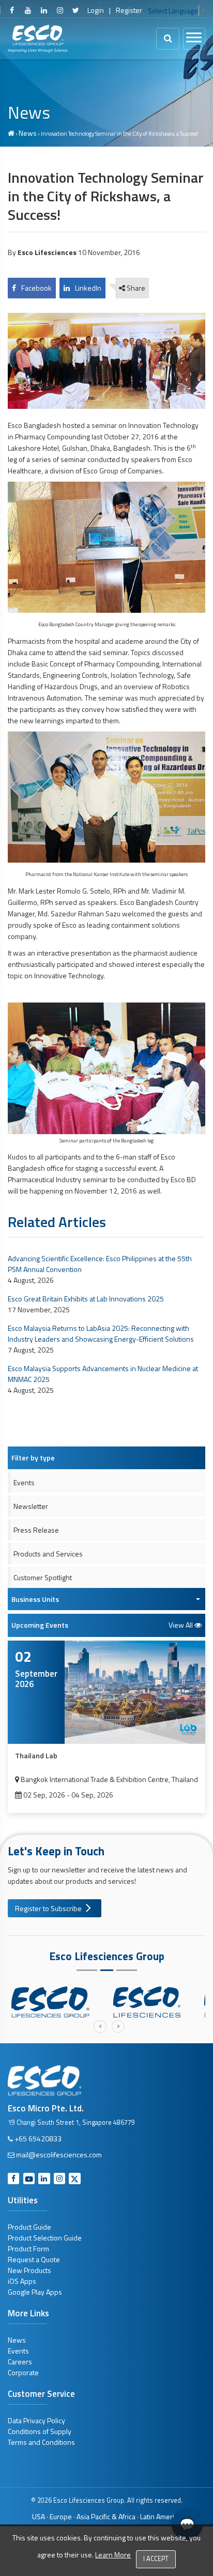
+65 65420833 (38, 2138)
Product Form (28, 2248)
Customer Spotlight (43, 1577)
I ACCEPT (156, 2559)
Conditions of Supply (40, 2431)
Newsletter (31, 1506)
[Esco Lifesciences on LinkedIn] (44, 10)
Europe (61, 2516)
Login (96, 10)
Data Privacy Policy (36, 2420)
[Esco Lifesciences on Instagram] (60, 10)
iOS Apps (22, 2281)
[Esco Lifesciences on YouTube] (28, 10)
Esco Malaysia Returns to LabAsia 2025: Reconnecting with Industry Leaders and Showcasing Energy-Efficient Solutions (101, 1333)
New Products (29, 2270)
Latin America (161, 2516)
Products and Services (48, 1554)
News (28, 133)
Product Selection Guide (45, 2238)
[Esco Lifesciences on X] (76, 10)
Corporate (23, 2372)
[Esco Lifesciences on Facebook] (12, 10)
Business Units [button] (35, 1599)
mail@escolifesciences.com (59, 2154)
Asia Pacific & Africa (106, 2516)
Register (129, 10)
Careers (20, 2362)
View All (181, 1625)
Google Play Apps (35, 2292)
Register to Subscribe (48, 1908)
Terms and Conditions (41, 2442)
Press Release (36, 1530)
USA (39, 2516)
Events (24, 1482)
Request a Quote (34, 2259)
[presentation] (100, 2026)
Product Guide (29, 2227)
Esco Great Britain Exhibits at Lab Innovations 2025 (86, 1299)
